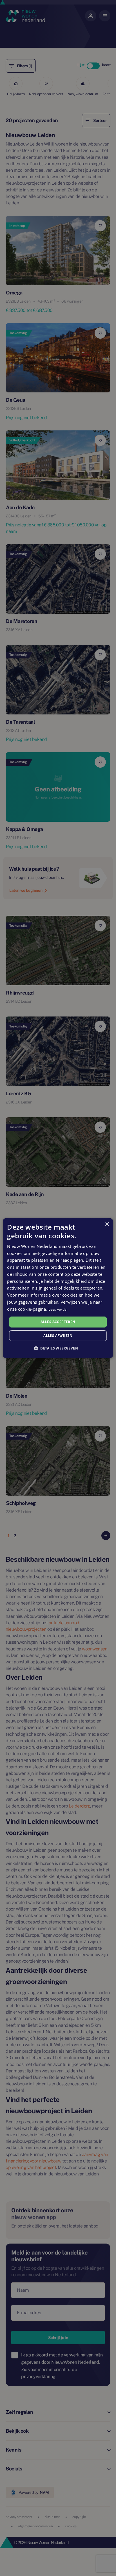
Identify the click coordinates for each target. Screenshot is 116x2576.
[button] (58, 1348)
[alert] (58, 1288)
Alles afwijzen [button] (58, 1336)
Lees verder (58, 1309)
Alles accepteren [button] (58, 1322)
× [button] (107, 1224)
